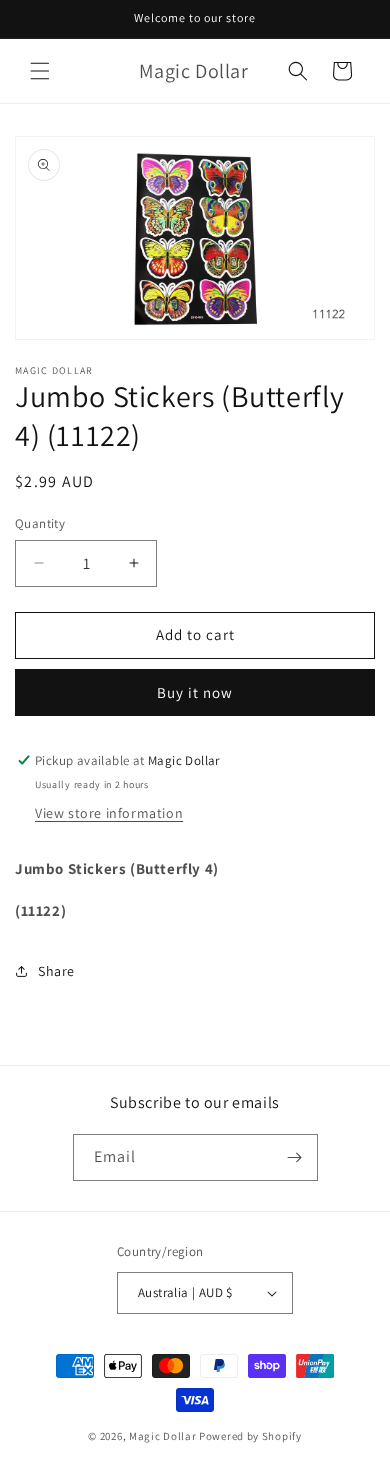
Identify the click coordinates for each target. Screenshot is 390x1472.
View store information (109, 813)
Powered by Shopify (250, 1436)
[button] (40, 71)
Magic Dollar (162, 1436)
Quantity (40, 523)
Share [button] (56, 971)
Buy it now (195, 692)
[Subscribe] (295, 1157)
